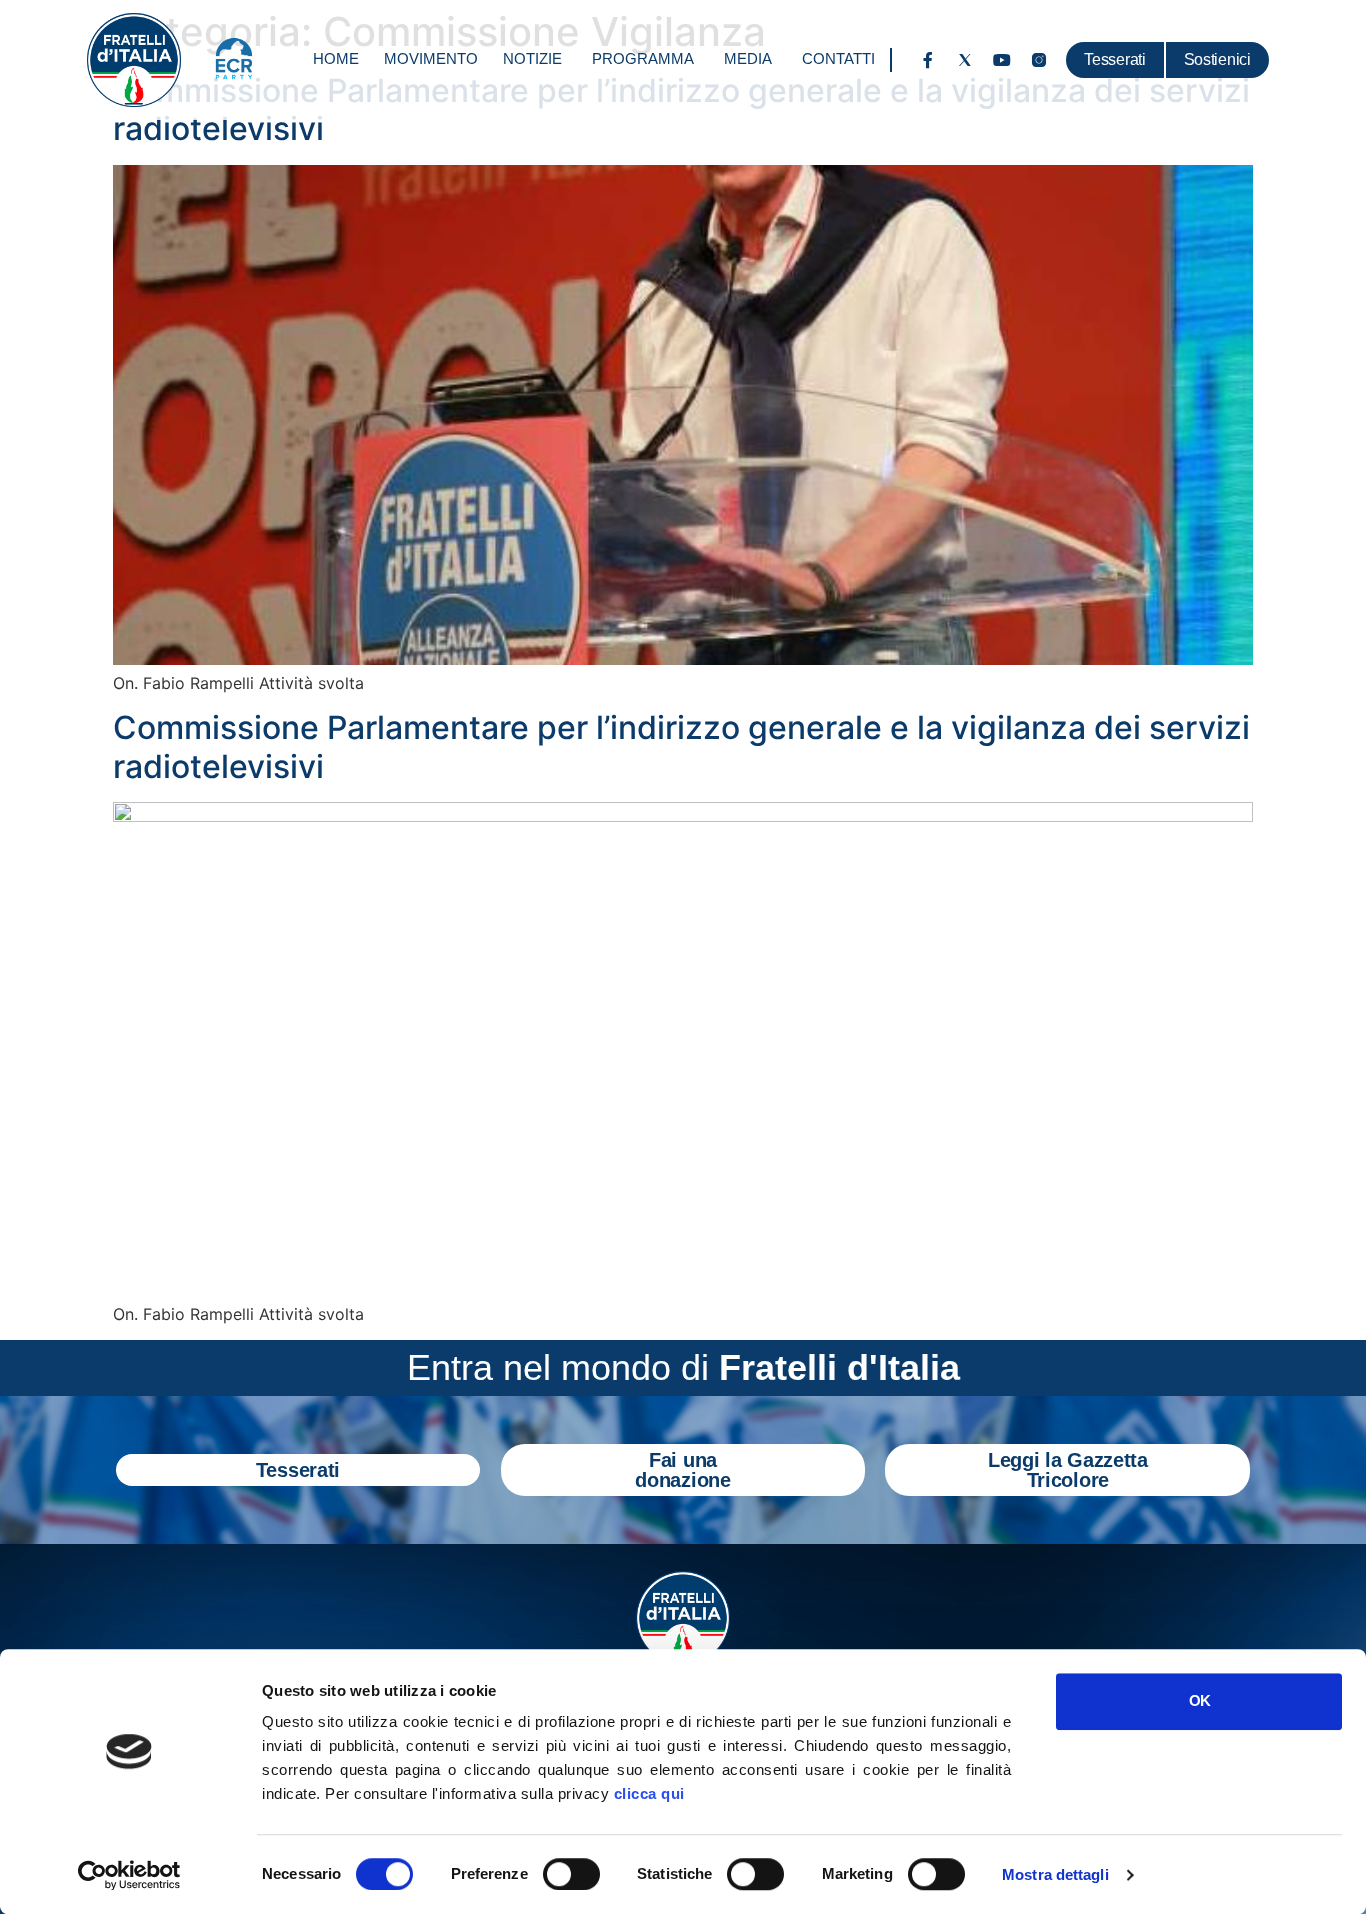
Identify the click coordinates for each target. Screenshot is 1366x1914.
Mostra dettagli (1055, 1874)
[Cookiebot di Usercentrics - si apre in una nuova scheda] (129, 1875)
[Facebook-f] (928, 60)
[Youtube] (1002, 60)
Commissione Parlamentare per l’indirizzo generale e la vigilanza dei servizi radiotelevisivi (681, 746)
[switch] (571, 1874)
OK (1199, 1700)
